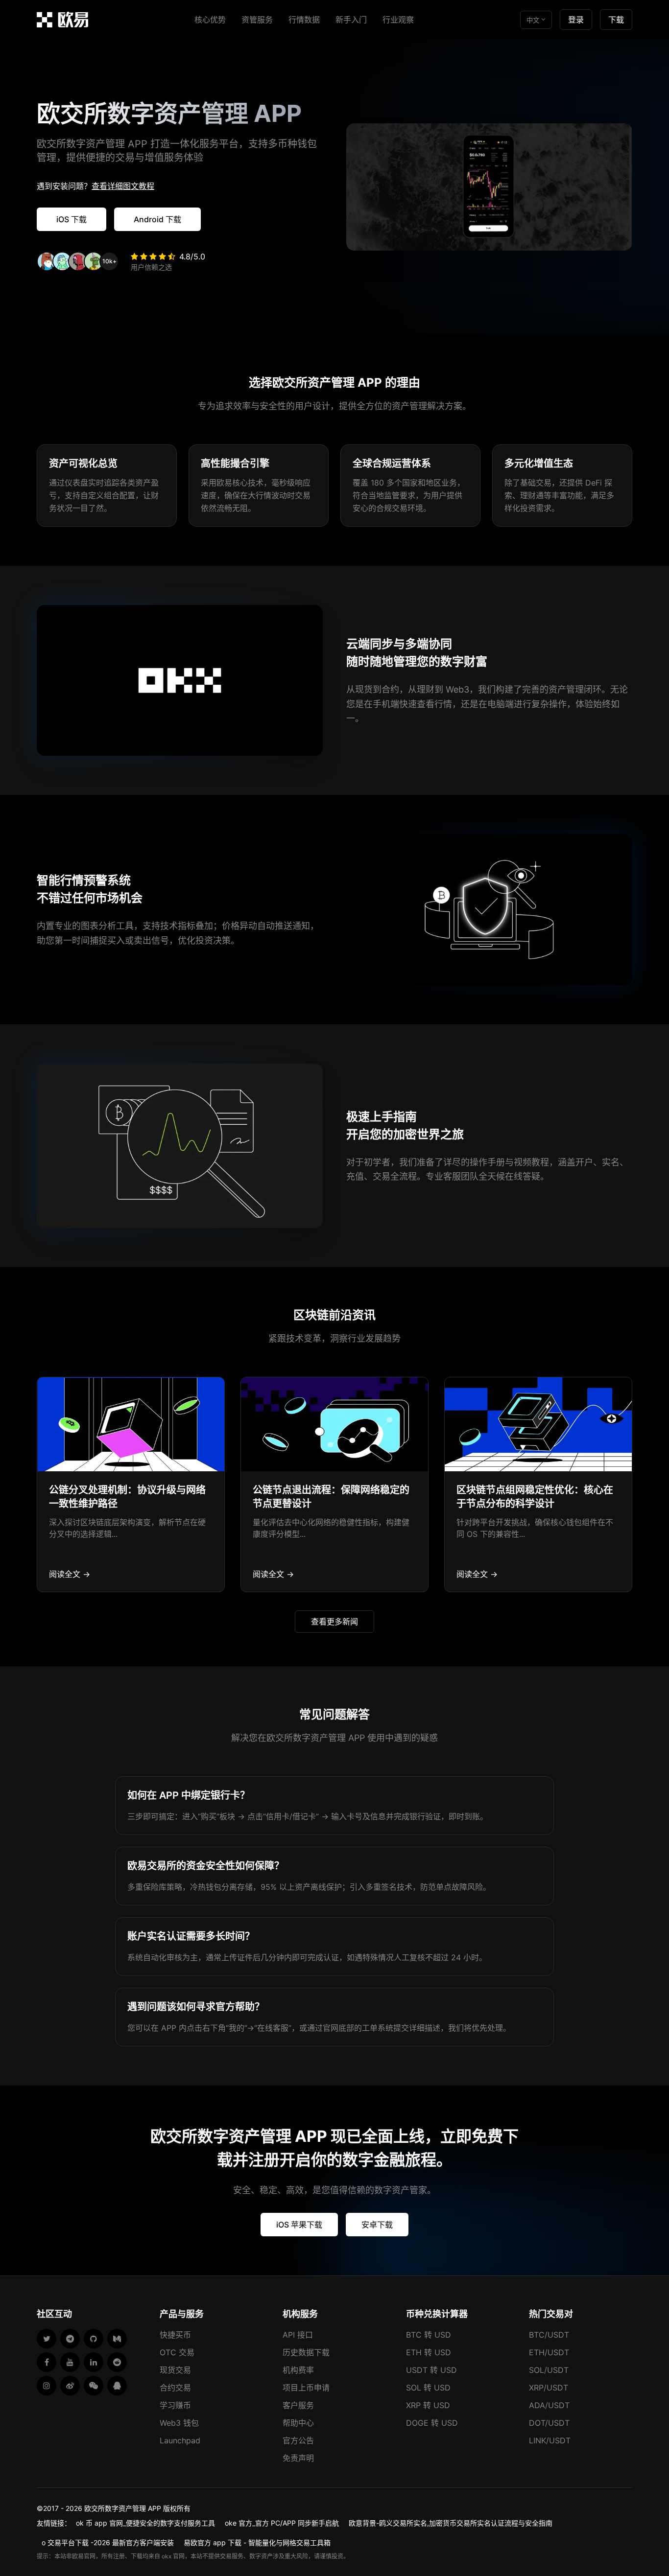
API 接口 (298, 2335)
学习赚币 (175, 2405)
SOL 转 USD (428, 2388)
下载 (616, 20)
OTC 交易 (177, 2352)
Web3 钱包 (179, 2423)
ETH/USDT (549, 2352)
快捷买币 (175, 2335)
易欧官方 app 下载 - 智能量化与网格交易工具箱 (257, 2542)
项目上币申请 (306, 2388)
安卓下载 (377, 2225)
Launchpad (180, 2440)
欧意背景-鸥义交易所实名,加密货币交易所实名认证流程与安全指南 (451, 2523)
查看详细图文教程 (123, 186)
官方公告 (298, 2440)
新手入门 (351, 20)
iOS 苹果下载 (299, 2225)
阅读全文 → (70, 1574)
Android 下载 (157, 219)
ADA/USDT (549, 2405)
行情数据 (304, 20)
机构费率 (298, 2370)
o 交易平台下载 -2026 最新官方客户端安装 (108, 2542)
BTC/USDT (549, 2335)
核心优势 (210, 20)
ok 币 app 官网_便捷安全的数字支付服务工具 (145, 2523)
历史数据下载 (306, 2352)
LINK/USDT (550, 2440)
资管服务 (257, 20)
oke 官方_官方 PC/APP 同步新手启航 (282, 2523)
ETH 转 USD (429, 2352)
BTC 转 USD (429, 2335)
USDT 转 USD (431, 2370)
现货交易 (175, 2370)
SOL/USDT (549, 2370)
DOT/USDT (549, 2423)
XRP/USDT (549, 2388)
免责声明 (298, 2458)
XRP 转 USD (428, 2405)
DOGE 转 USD (432, 2423)
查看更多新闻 (334, 1622)
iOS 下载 (72, 219)
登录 (576, 20)
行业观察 (398, 20)
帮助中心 (298, 2423)
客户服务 (298, 2405)
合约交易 (175, 2388)
